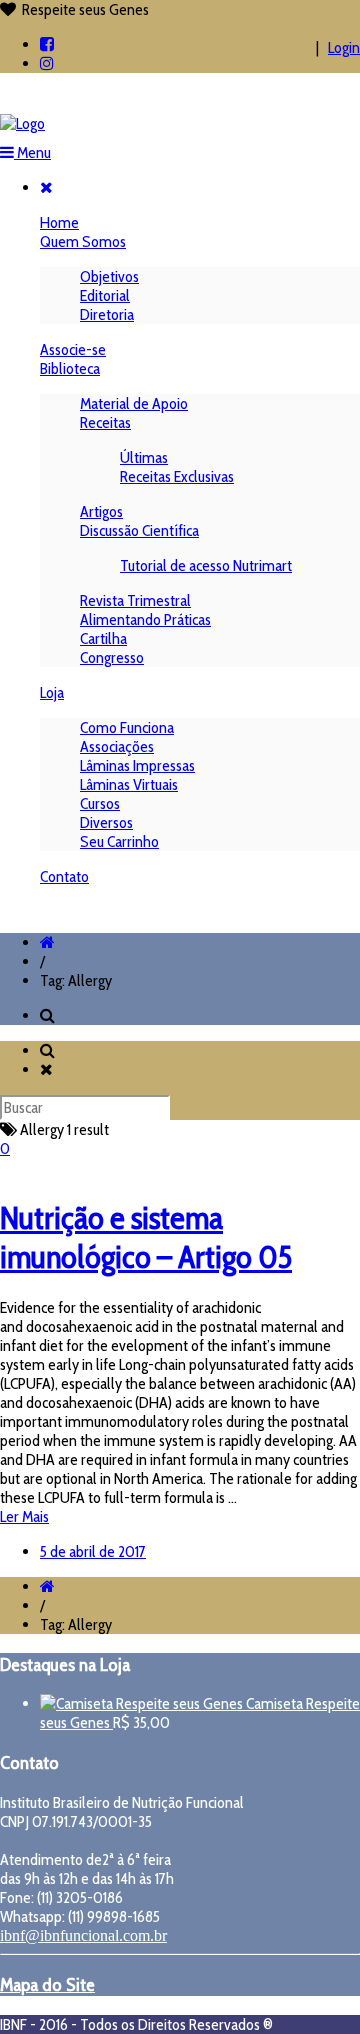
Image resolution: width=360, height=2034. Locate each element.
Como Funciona (127, 727)
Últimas (144, 457)
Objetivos (109, 276)
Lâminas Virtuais (129, 784)
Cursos (100, 803)
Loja (52, 692)
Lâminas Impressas (137, 765)
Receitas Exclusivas (177, 476)
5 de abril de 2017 (93, 1551)
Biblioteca (70, 368)
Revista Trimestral (135, 600)
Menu (32, 152)
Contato (64, 876)
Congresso (112, 657)
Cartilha (103, 638)
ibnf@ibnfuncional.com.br (83, 1935)
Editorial (105, 295)
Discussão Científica (139, 530)
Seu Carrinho (119, 841)
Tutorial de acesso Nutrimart (206, 565)
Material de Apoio (134, 403)
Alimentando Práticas (145, 619)
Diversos (106, 822)
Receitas (105, 422)
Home (59, 222)
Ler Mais (24, 1516)
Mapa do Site (47, 1984)
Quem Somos (83, 241)
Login (344, 47)
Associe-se (73, 349)
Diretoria (107, 314)
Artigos (101, 511)
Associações (117, 746)
